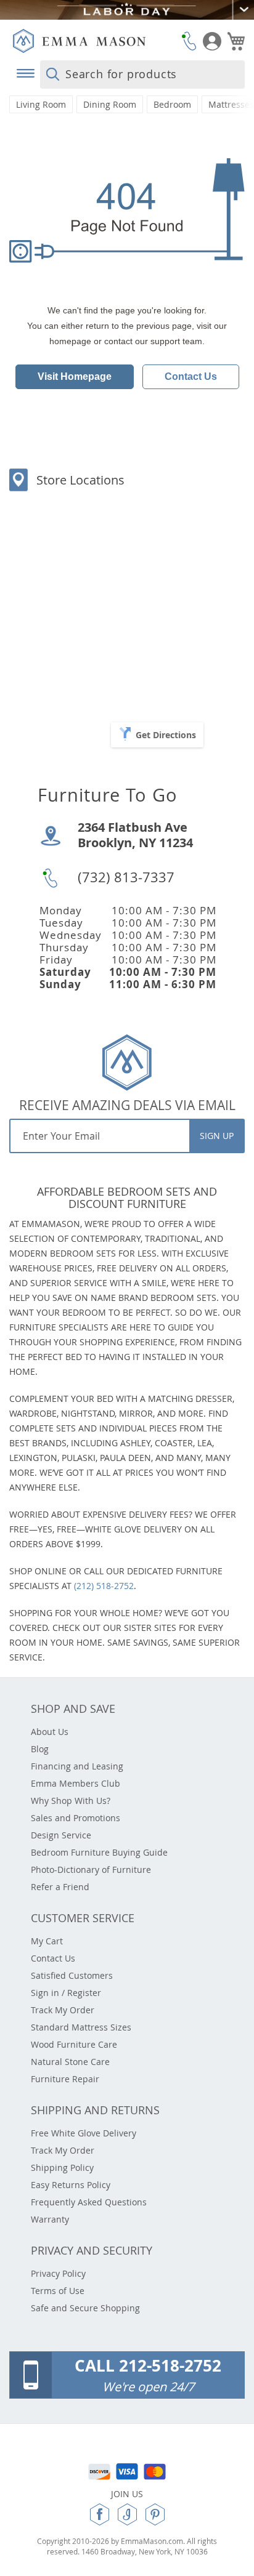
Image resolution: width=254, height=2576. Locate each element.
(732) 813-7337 (126, 877)
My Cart (47, 1941)
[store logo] (94, 41)
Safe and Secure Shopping (85, 2308)
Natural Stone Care (70, 2062)
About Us (50, 1732)
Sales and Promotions (76, 1818)
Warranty (50, 2219)
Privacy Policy (58, 2273)
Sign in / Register (66, 1993)
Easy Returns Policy (71, 2185)
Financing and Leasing (77, 1766)
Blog (40, 1749)
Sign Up (217, 1136)
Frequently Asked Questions (89, 2202)
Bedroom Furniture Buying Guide (99, 1852)
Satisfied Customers (72, 1975)
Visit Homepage (75, 376)
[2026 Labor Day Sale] (127, 10)
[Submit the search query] (53, 74)
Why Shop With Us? (71, 1801)
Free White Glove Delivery (84, 2133)
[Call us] (189, 41)
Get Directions (166, 735)
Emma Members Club (76, 1783)
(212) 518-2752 (104, 1586)
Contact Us (191, 376)
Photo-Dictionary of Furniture (91, 1870)
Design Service (61, 1835)
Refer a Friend (60, 1887)
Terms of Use (58, 2291)
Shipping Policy (62, 2167)
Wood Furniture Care (74, 2044)
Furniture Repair (65, 2079)
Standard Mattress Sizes (81, 2027)
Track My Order (63, 2010)
